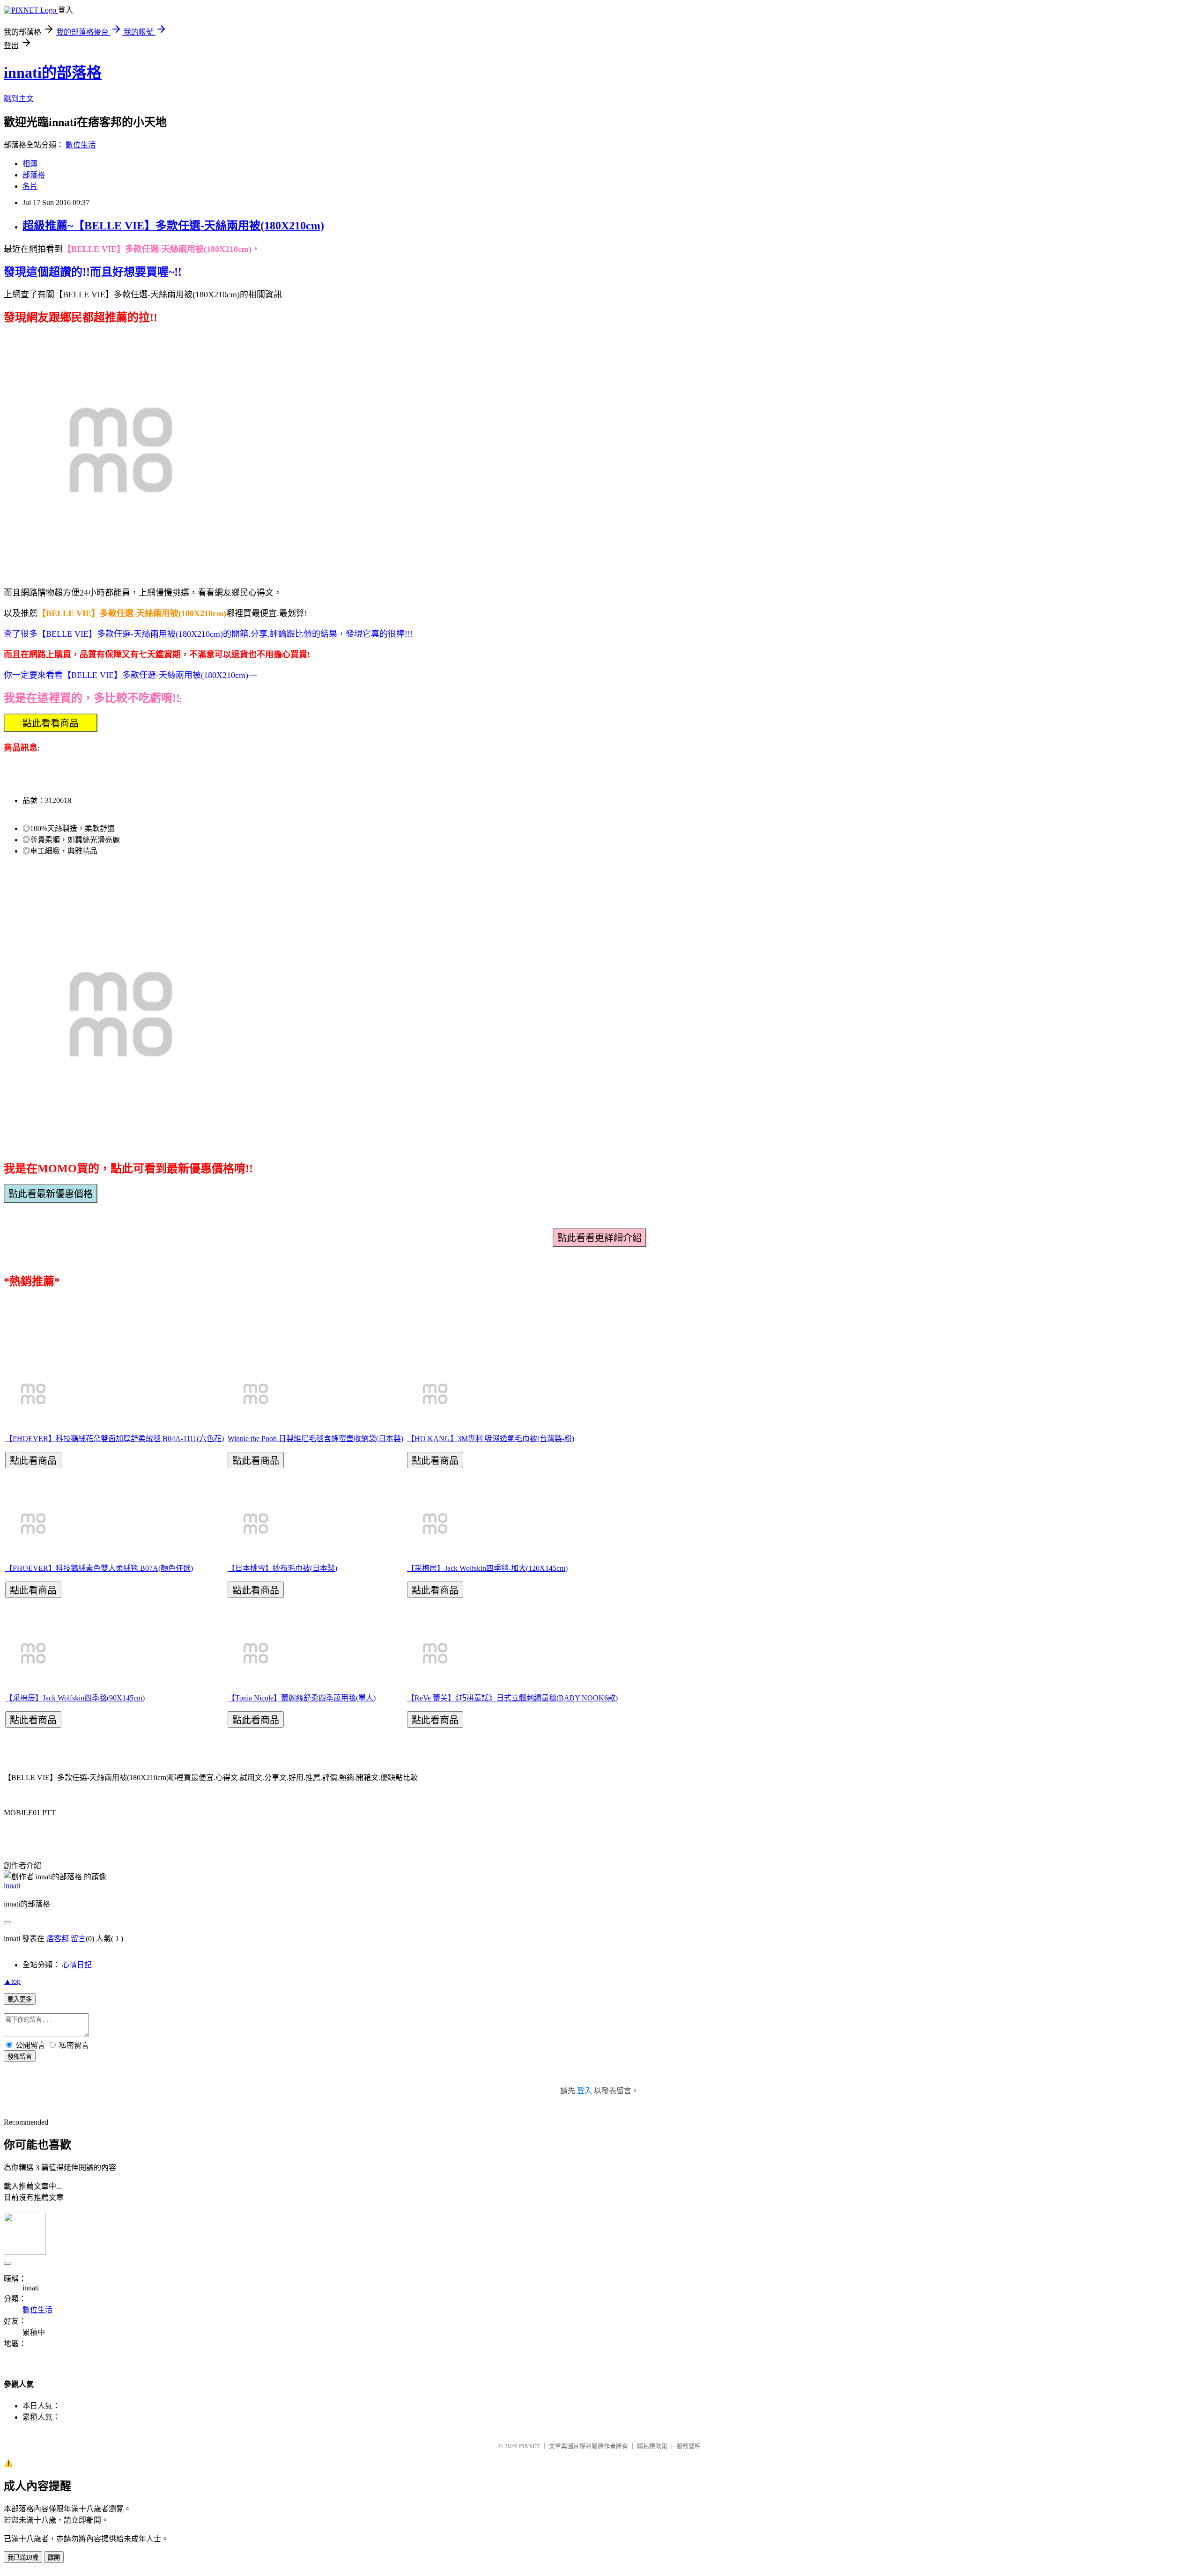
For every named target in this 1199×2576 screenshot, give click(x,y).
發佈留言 (20, 2057)
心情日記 (77, 1965)
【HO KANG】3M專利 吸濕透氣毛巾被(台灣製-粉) (491, 1439)
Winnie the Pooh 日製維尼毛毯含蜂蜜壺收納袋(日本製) (315, 1439)
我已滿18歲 (23, 2558)
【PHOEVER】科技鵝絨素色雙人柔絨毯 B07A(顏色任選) (99, 1568)
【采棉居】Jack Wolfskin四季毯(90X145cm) (75, 1698)
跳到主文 (19, 99)
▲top (12, 1981)
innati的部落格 (53, 73)
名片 (30, 186)
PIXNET (529, 2446)
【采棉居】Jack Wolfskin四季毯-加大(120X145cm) (487, 1568)
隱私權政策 (652, 2446)
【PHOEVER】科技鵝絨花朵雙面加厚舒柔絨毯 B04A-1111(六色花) (115, 1439)
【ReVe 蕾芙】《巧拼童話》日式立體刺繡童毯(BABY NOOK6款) (512, 1698)
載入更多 (20, 1999)
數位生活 (81, 145)
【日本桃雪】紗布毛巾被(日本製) (282, 1568)
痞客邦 (58, 1939)
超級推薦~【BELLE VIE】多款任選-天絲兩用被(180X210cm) (173, 226)
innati (12, 1886)
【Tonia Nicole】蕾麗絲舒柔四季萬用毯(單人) (302, 1698)
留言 (78, 1939)
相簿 (30, 164)
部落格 (34, 175)
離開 (54, 2558)
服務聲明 (688, 2446)
